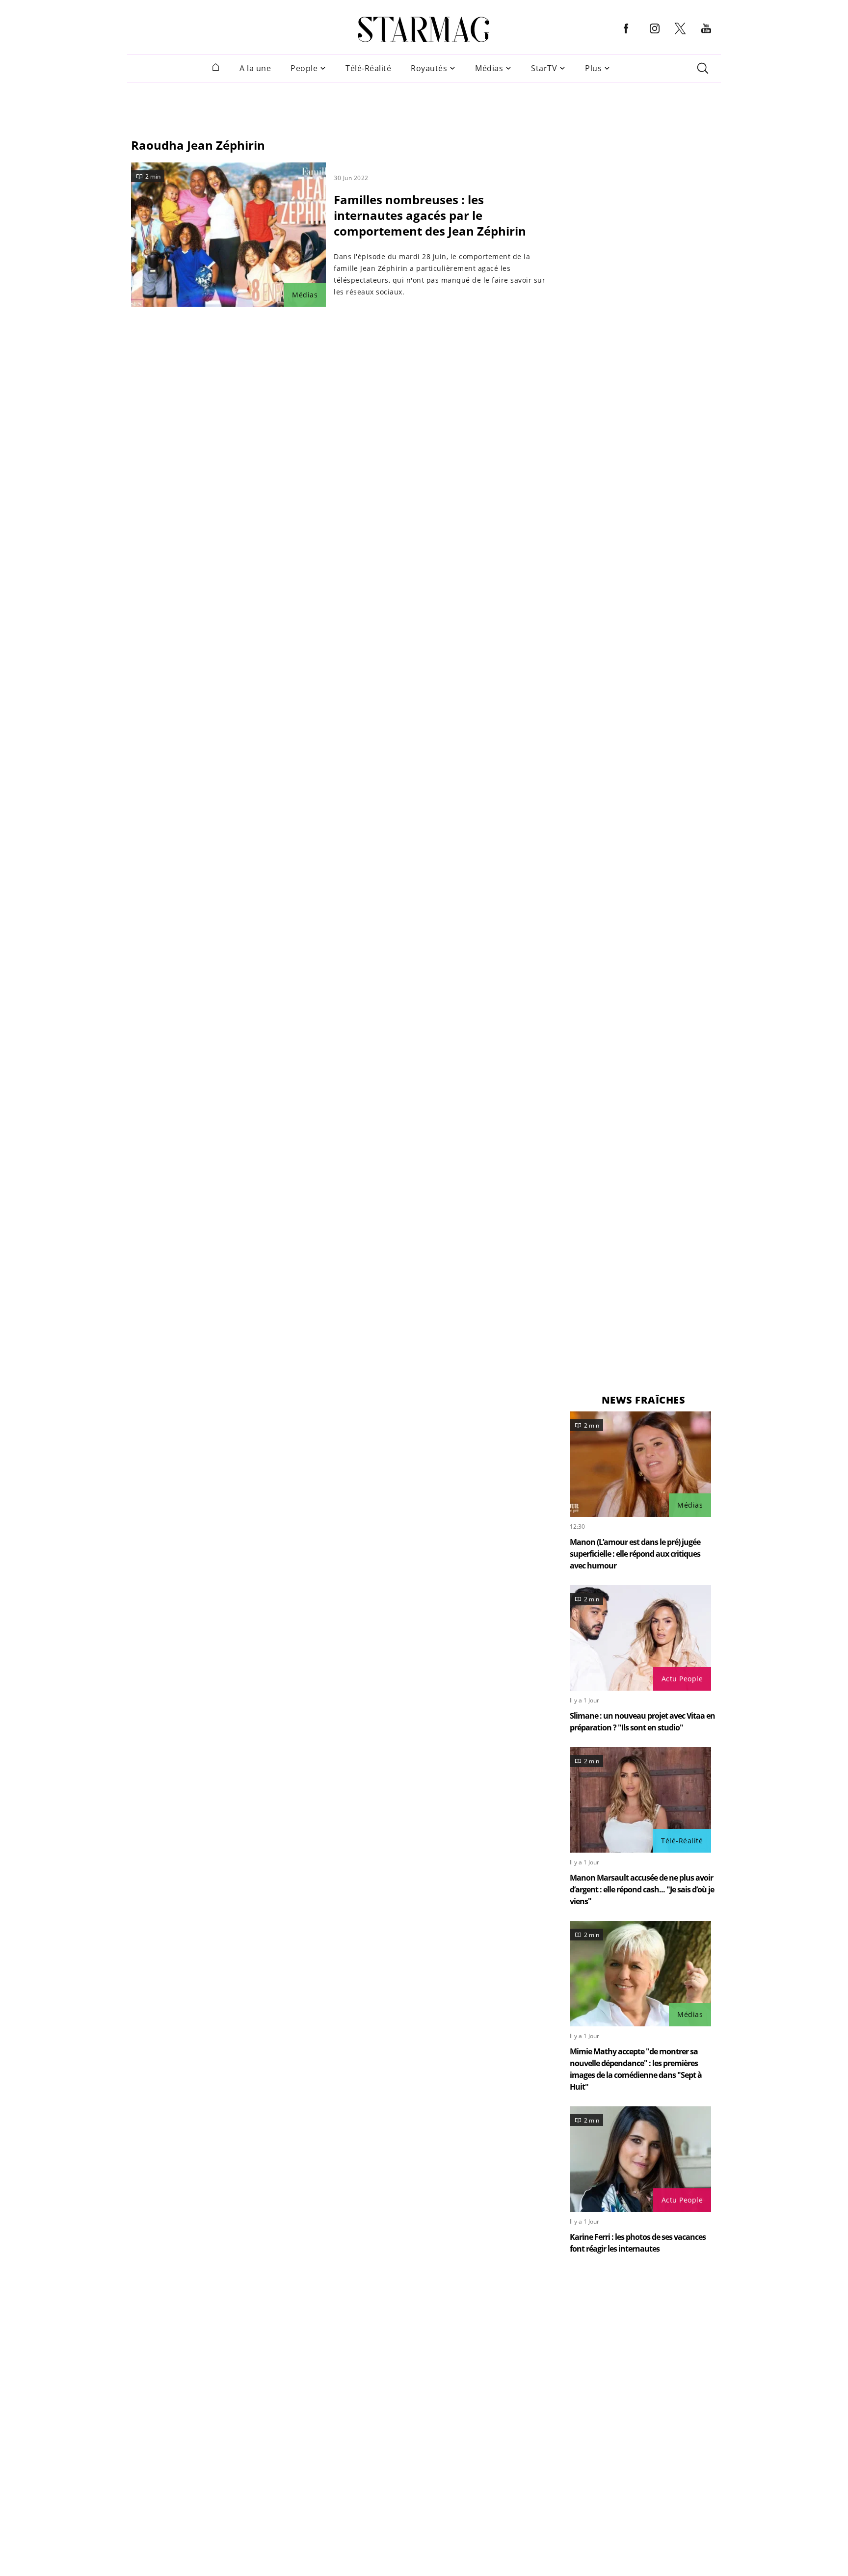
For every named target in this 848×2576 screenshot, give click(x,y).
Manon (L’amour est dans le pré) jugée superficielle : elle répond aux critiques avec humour (635, 1554)
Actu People (682, 1679)
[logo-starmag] (424, 29)
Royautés (429, 68)
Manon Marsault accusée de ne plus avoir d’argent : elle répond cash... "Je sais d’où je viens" (642, 1889)
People (304, 68)
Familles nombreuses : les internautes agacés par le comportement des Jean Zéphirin (430, 215)
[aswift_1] (424, 105)
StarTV (544, 68)
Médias (489, 68)
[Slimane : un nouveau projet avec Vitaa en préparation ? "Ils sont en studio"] (640, 1638)
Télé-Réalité (368, 68)
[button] (626, 36)
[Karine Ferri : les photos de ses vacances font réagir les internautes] (640, 2159)
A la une (255, 68)
